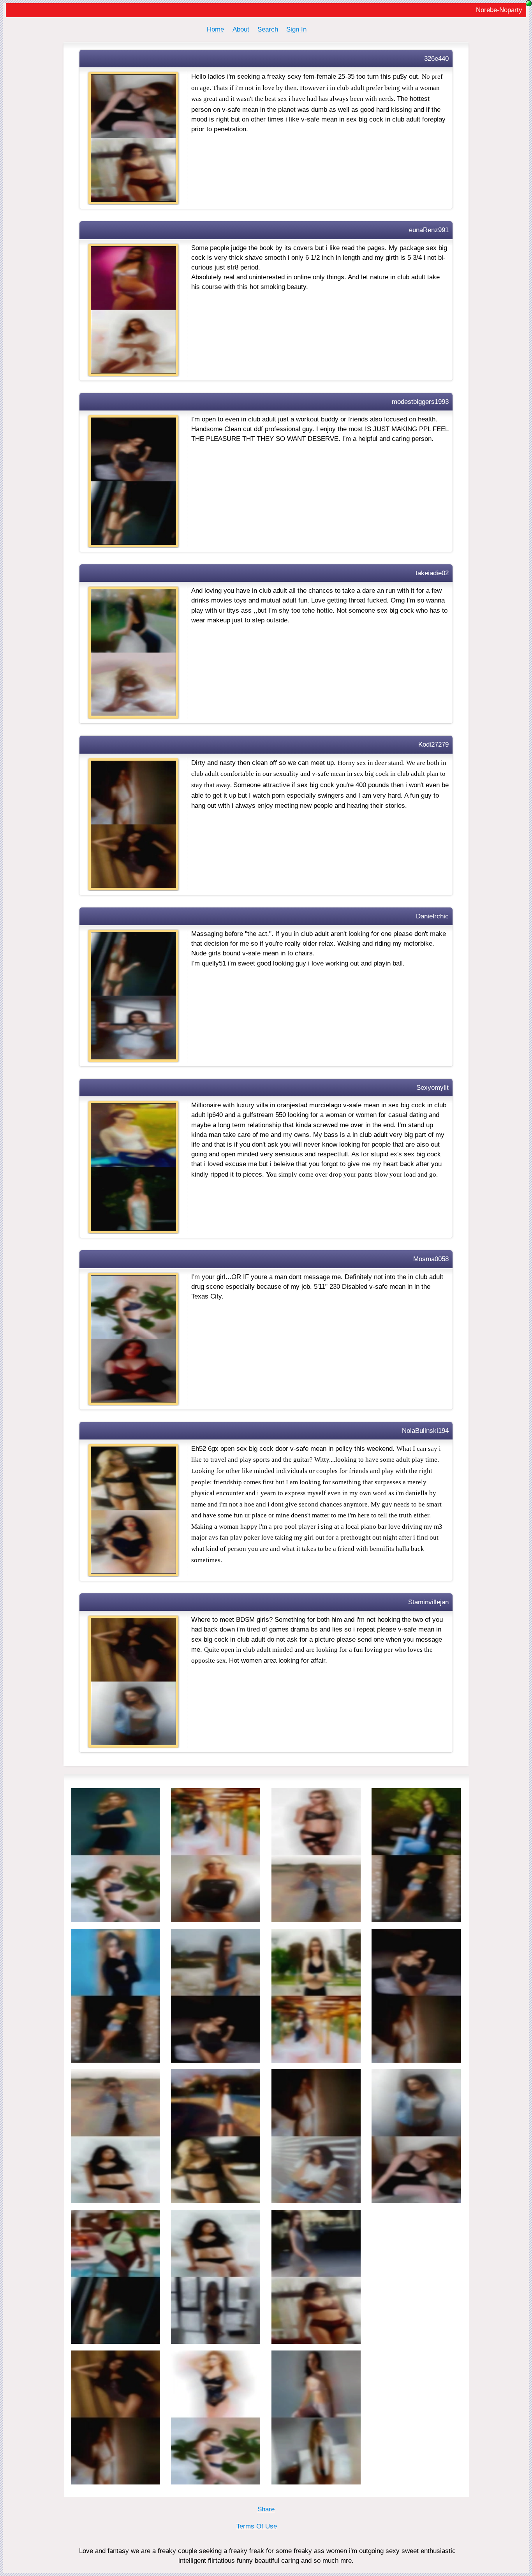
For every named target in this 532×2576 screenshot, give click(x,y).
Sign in (296, 29)
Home (215, 29)
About (241, 29)
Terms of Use (257, 2526)
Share (266, 2509)
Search (268, 29)
